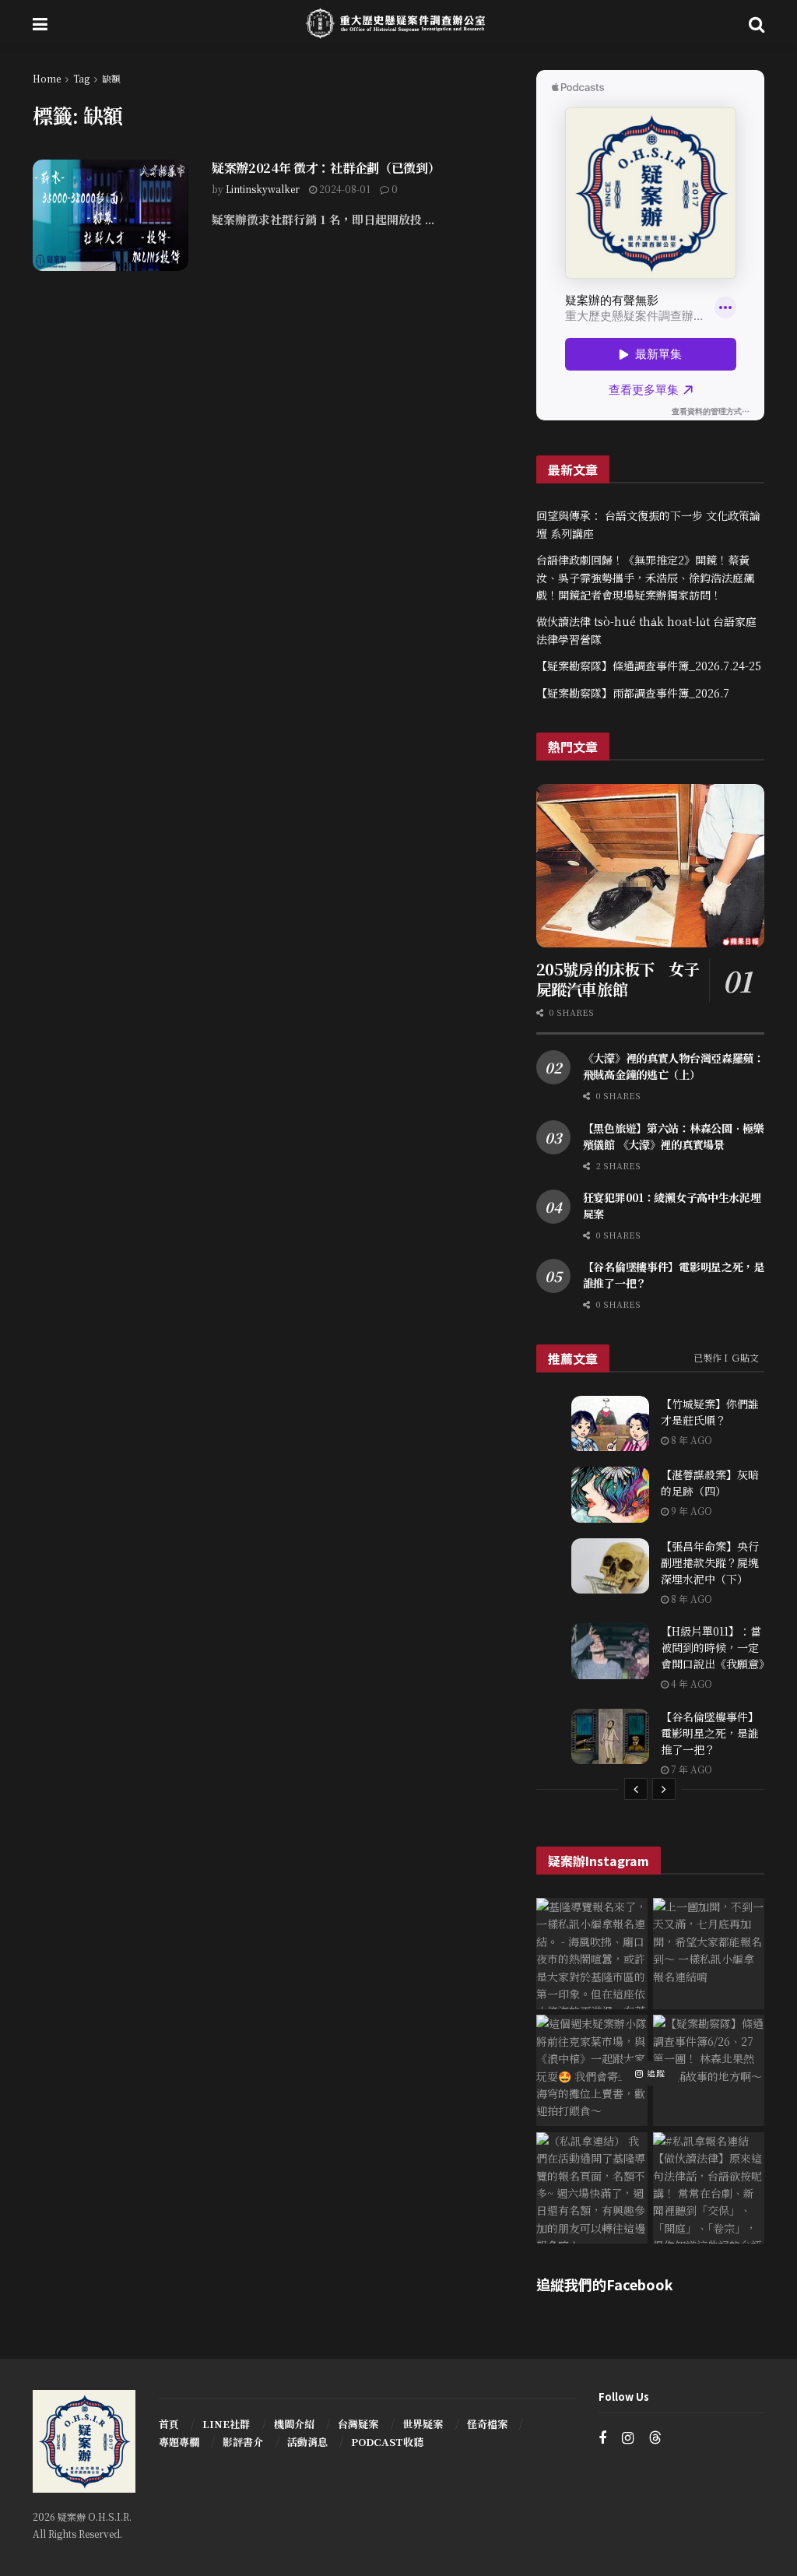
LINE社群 (226, 2424)
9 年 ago (690, 1511)
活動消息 (307, 2442)
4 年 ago (690, 1683)
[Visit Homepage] (398, 23)
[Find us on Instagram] (628, 2438)
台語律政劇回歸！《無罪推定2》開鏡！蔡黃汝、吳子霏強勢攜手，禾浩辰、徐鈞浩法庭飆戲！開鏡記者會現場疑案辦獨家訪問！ (645, 577)
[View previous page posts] (636, 1789)
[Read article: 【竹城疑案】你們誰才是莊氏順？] (610, 1424)
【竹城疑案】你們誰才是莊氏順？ (710, 1412)
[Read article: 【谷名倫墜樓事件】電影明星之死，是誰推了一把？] (610, 1737)
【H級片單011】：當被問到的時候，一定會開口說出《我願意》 (715, 1647)
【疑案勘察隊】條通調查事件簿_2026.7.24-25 (649, 666)
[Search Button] (757, 23)
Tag (81, 78)
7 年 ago (690, 1769)
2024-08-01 (344, 189)
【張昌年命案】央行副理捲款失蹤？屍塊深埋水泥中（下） (710, 1562)
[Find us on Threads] (655, 2438)
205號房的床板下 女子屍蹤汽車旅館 (618, 979)
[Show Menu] (40, 23)
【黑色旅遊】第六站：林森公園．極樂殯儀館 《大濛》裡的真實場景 (674, 1136)
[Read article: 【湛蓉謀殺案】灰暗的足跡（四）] (610, 1495)
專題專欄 (179, 2442)
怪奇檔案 (487, 2424)
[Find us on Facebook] (602, 2438)
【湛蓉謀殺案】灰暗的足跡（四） (710, 1483)
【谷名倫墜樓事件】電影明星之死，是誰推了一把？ (710, 1733)
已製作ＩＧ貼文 (726, 1357)
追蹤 (655, 2073)
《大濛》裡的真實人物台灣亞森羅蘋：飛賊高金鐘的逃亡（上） (674, 1066)
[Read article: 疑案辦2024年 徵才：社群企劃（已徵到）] (111, 215)
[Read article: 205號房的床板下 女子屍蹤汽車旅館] (650, 866)
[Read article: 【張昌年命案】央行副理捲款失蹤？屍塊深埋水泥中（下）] (610, 1566)
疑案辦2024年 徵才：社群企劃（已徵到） (326, 168)
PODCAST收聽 (387, 2442)
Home (47, 78)
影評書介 (243, 2442)
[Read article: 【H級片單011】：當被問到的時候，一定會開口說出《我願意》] (610, 1651)
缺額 (111, 78)
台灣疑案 (358, 2424)
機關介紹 (294, 2424)
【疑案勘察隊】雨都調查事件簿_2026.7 (633, 693)
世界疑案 (423, 2424)
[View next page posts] (664, 1789)
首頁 (169, 2424)
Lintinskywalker (263, 189)
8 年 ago (690, 1440)
